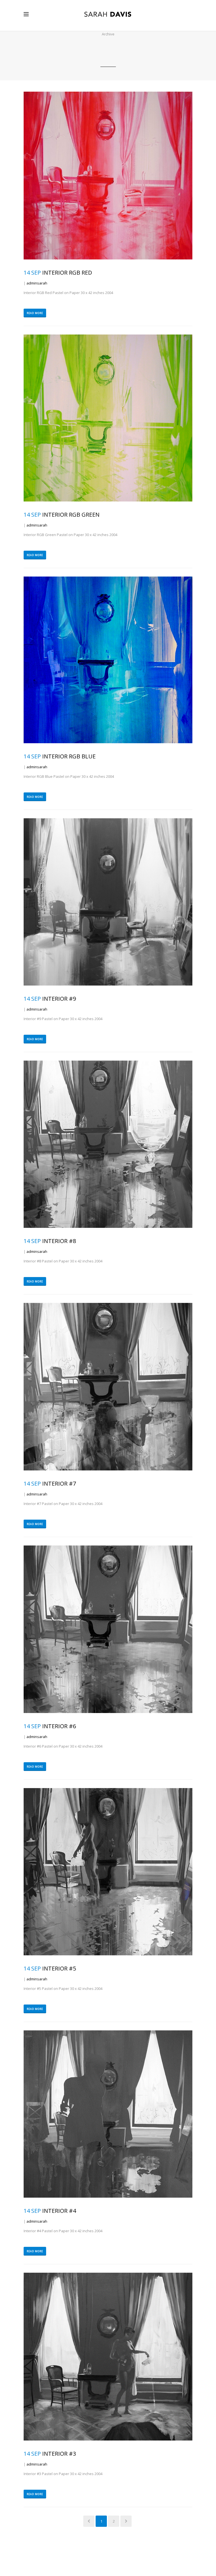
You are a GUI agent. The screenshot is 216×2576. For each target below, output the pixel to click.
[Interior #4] (108, 2114)
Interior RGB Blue (69, 756)
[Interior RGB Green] (108, 418)
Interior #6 (59, 1726)
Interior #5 (59, 1968)
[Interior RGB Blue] (108, 660)
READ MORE (35, 313)
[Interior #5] (108, 1872)
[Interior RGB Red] (108, 176)
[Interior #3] (108, 2357)
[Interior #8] (108, 1144)
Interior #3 (59, 2454)
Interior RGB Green (71, 515)
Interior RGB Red (67, 273)
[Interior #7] (108, 1387)
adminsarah (37, 283)
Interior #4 (59, 2211)
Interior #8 (59, 1241)
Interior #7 (59, 1484)
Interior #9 (59, 999)
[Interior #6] (108, 1629)
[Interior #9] (108, 902)
